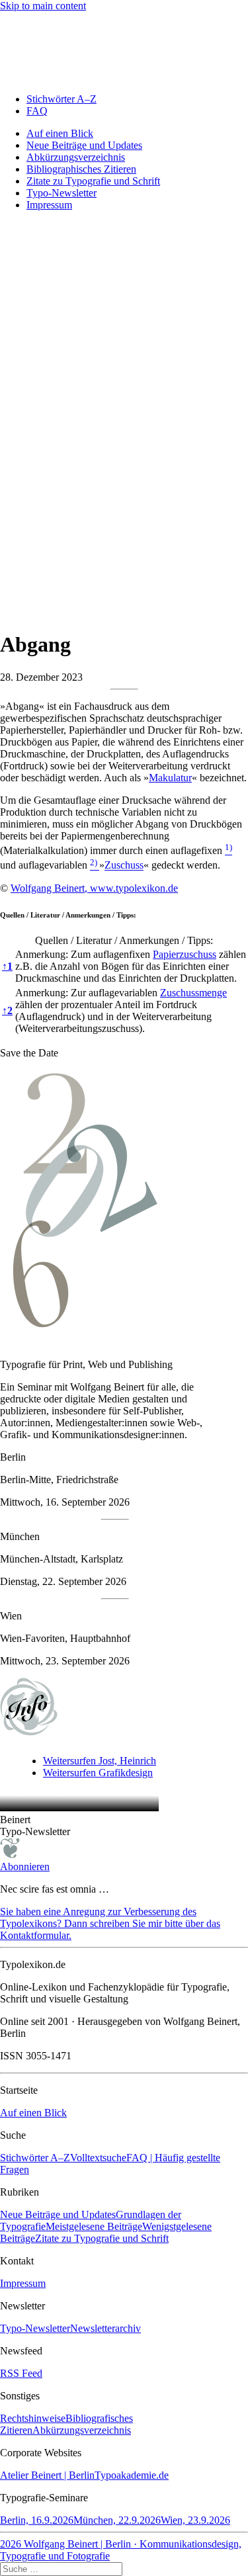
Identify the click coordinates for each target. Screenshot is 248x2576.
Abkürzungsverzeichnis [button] (82, 2430)
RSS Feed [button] (21, 2373)
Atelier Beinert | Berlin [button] (47, 2475)
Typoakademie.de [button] (132, 2475)
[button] (228, 850)
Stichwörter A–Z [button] (35, 2158)
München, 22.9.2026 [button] (117, 2520)
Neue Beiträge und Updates (84, 145)
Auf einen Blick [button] (33, 2113)
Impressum (49, 205)
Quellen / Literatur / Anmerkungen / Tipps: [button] (68, 915)
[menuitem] (137, 99)
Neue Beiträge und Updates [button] (58, 2214)
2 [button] (7, 1010)
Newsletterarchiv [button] (105, 2328)
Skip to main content (43, 6)
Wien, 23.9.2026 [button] (195, 2520)
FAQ (37, 111)
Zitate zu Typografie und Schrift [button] (102, 2238)
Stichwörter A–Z (62, 99)
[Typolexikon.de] (124, 47)
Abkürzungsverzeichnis (76, 157)
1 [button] (7, 966)
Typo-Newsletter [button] (35, 2328)
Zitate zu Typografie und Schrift (93, 181)
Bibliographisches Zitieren (81, 169)
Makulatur (170, 778)
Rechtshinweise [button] (33, 2418)
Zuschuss (124, 866)
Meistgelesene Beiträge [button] (94, 2226)
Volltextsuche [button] (98, 2158)
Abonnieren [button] (25, 1867)
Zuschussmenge (193, 993)
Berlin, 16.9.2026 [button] (37, 2520)
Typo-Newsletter (62, 193)
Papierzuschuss (185, 954)
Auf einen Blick (60, 133)
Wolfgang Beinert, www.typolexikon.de (94, 888)
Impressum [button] (23, 2283)
